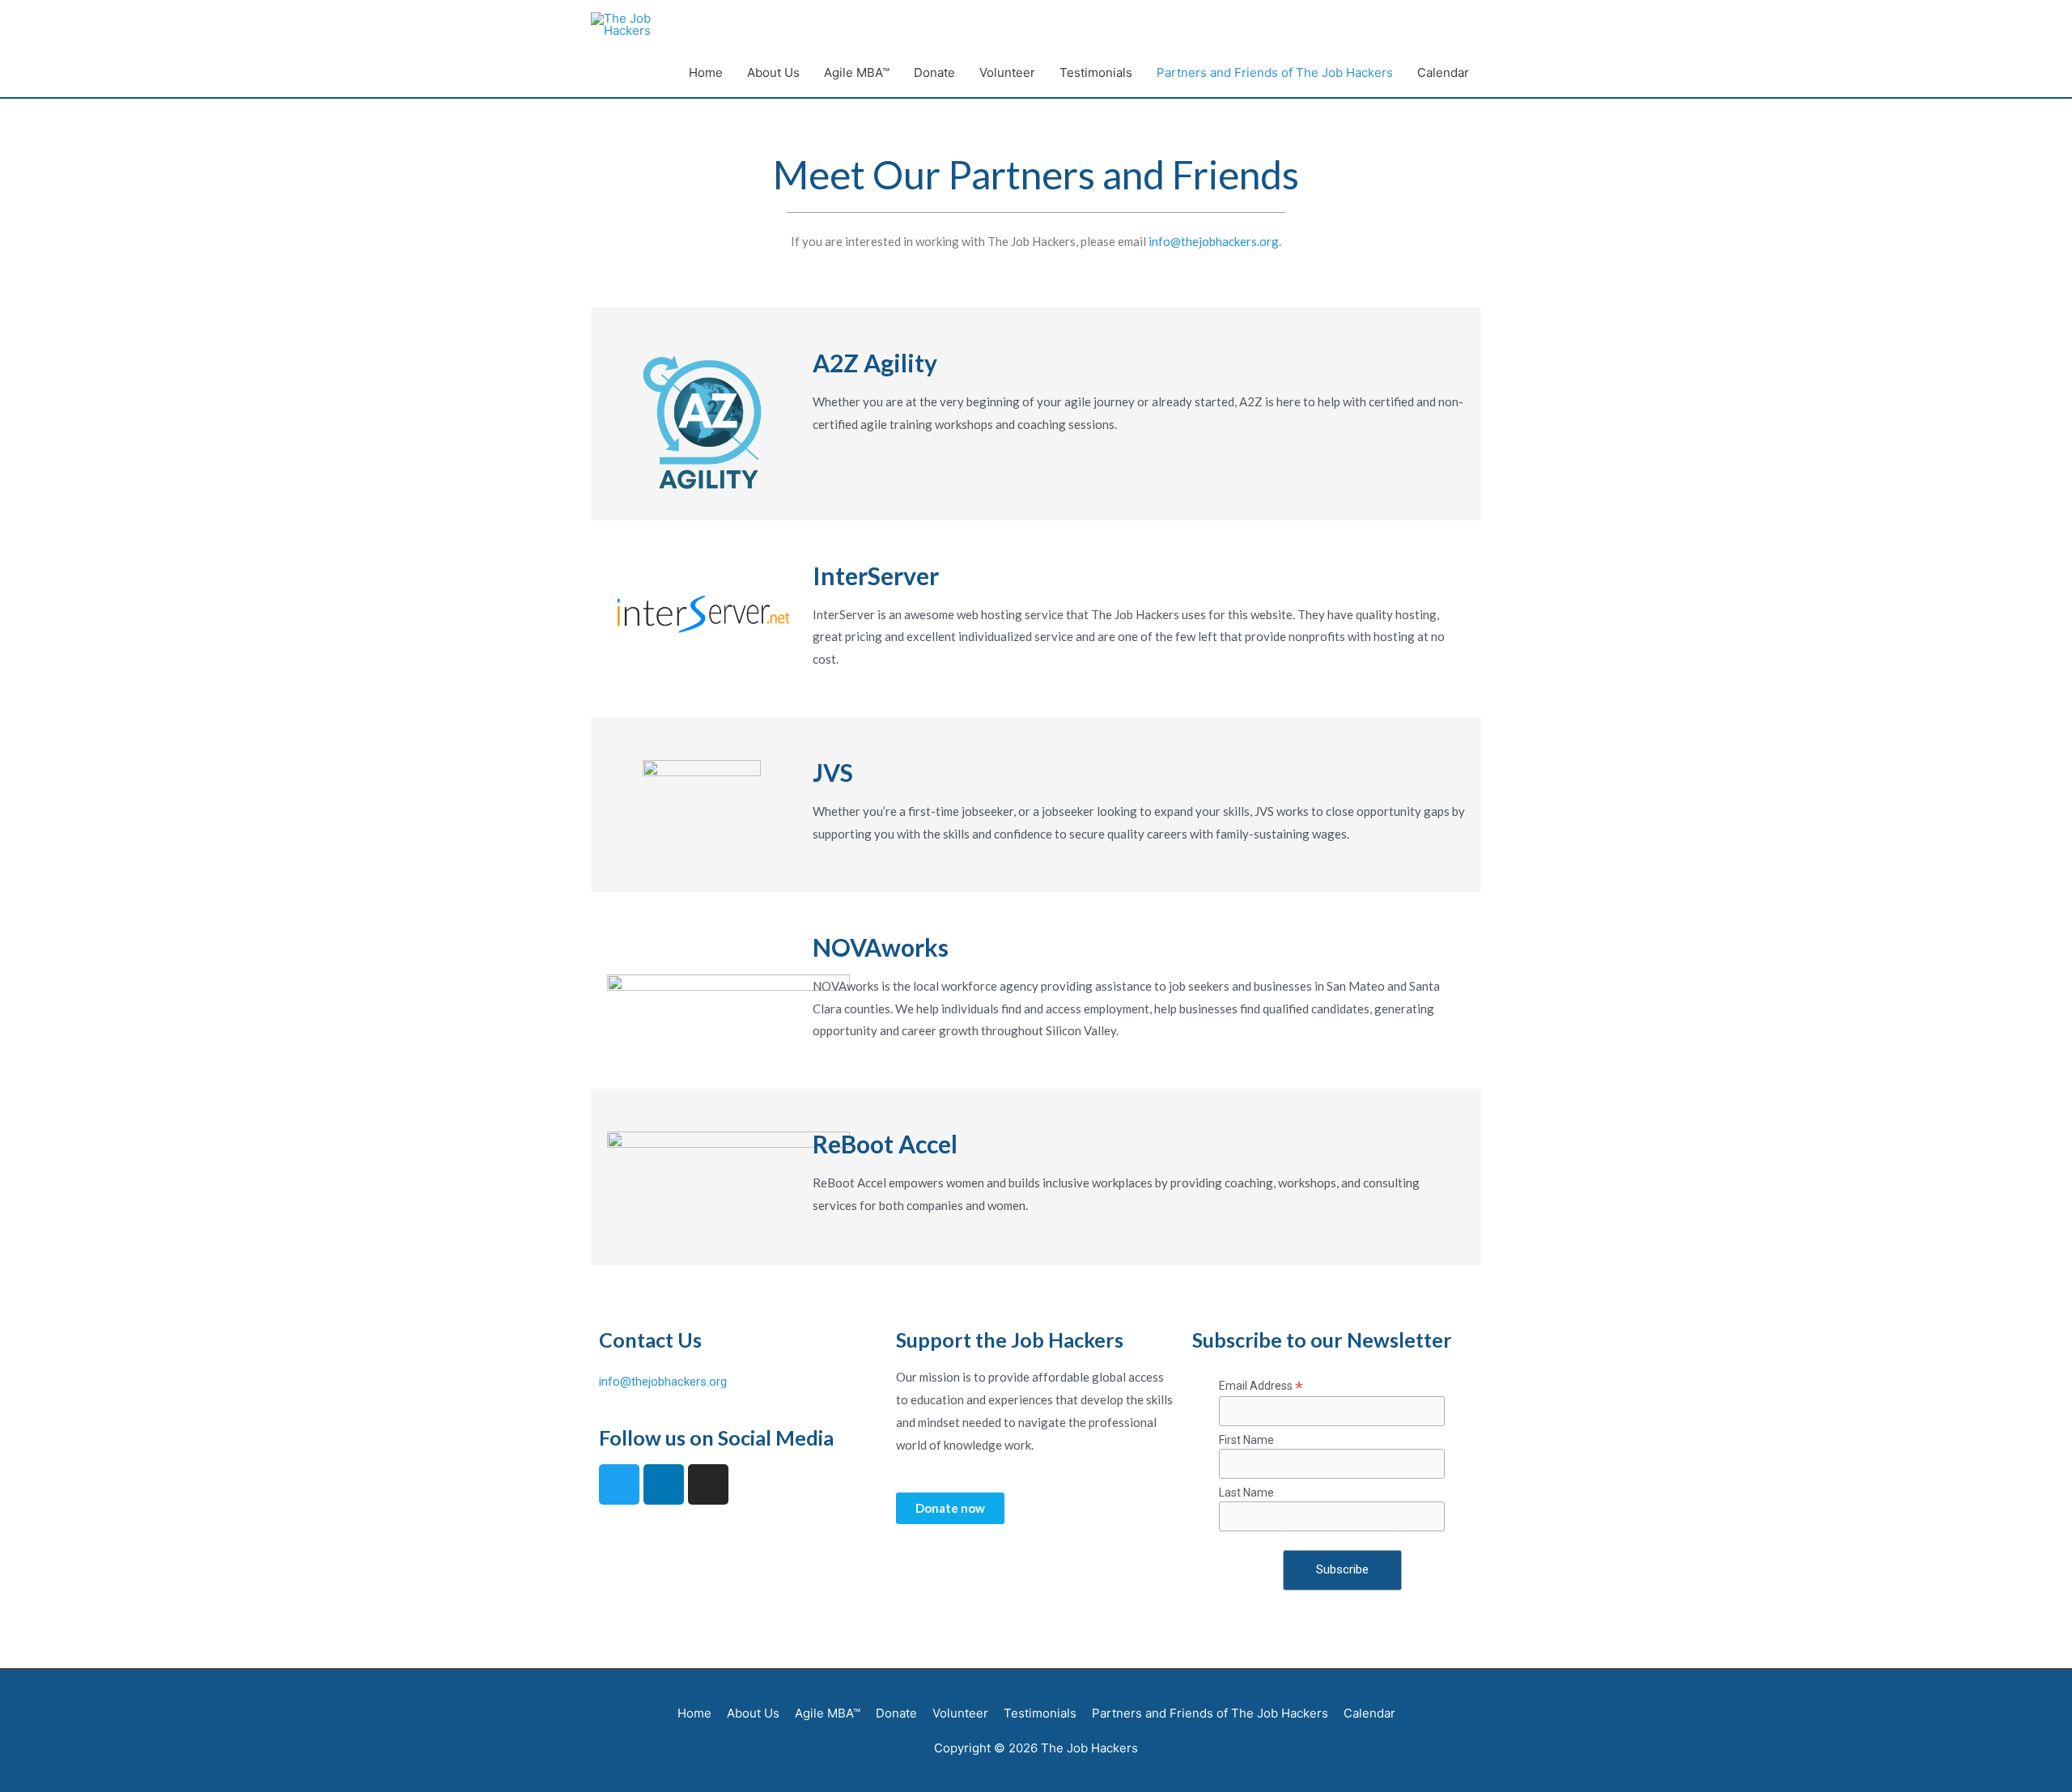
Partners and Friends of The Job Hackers (1275, 72)
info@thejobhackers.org (1214, 241)
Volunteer (1007, 72)
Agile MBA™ (857, 72)
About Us (773, 72)
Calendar (1443, 72)
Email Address (1261, 1386)
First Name (1246, 1440)
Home (706, 72)
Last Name (1246, 1493)
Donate (934, 72)
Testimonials (1096, 72)
